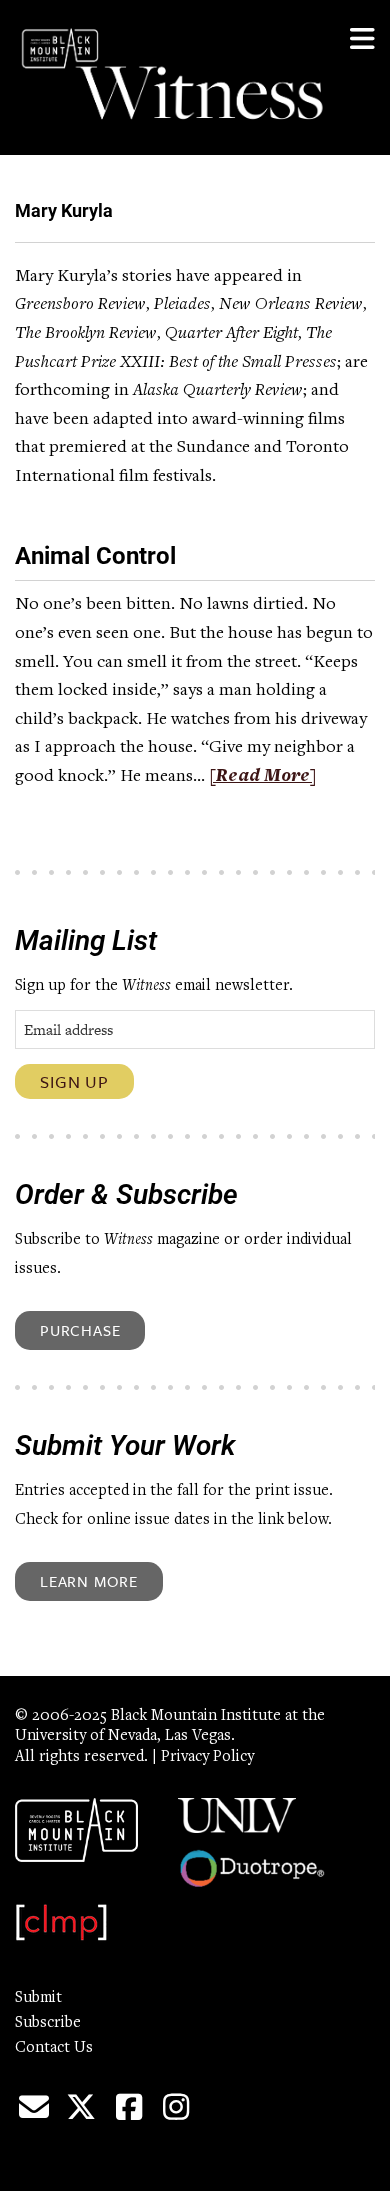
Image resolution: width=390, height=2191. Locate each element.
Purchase (80, 1330)
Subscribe (48, 2023)
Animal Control (95, 556)
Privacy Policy (207, 1757)
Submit (38, 1998)
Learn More (89, 1581)
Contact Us (54, 2048)
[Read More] (263, 777)
